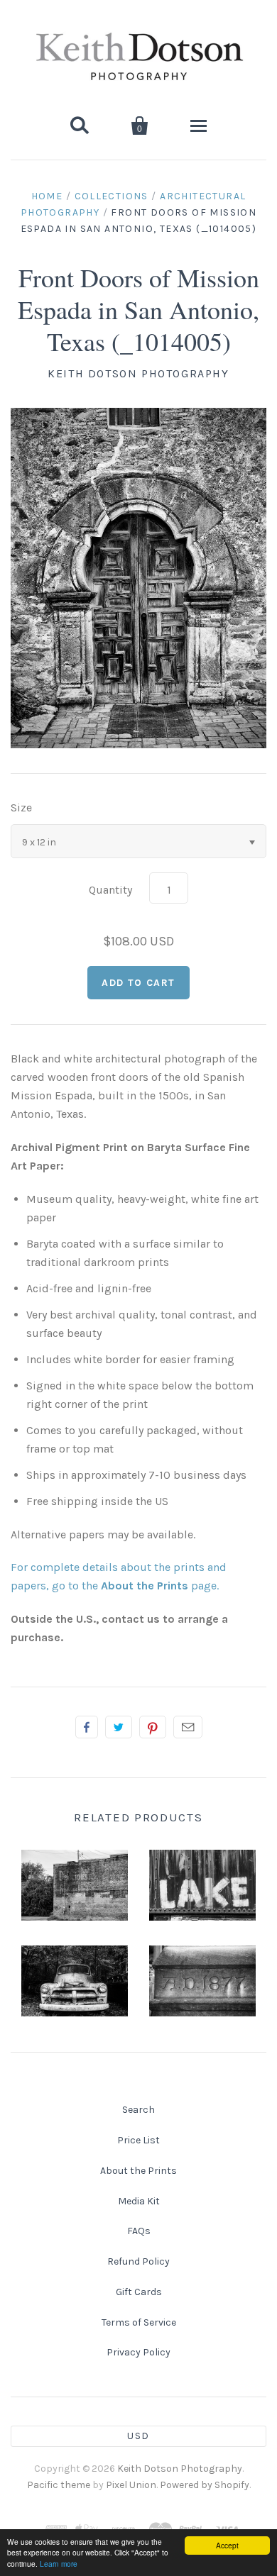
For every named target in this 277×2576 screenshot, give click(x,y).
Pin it (153, 1727)
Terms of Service (139, 2322)
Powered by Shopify (205, 2485)
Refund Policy (138, 2261)
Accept (227, 2545)
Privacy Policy (138, 2352)
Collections (112, 196)
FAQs (139, 2231)
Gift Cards (139, 2292)
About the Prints (138, 2171)
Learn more (59, 2564)
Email (188, 1727)
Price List (138, 2140)
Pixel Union (131, 2485)
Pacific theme (59, 2485)
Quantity (110, 890)
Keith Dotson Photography (138, 373)
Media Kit (139, 2201)
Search (138, 2110)
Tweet (119, 1727)
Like (87, 1727)
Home (47, 196)
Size (21, 807)
